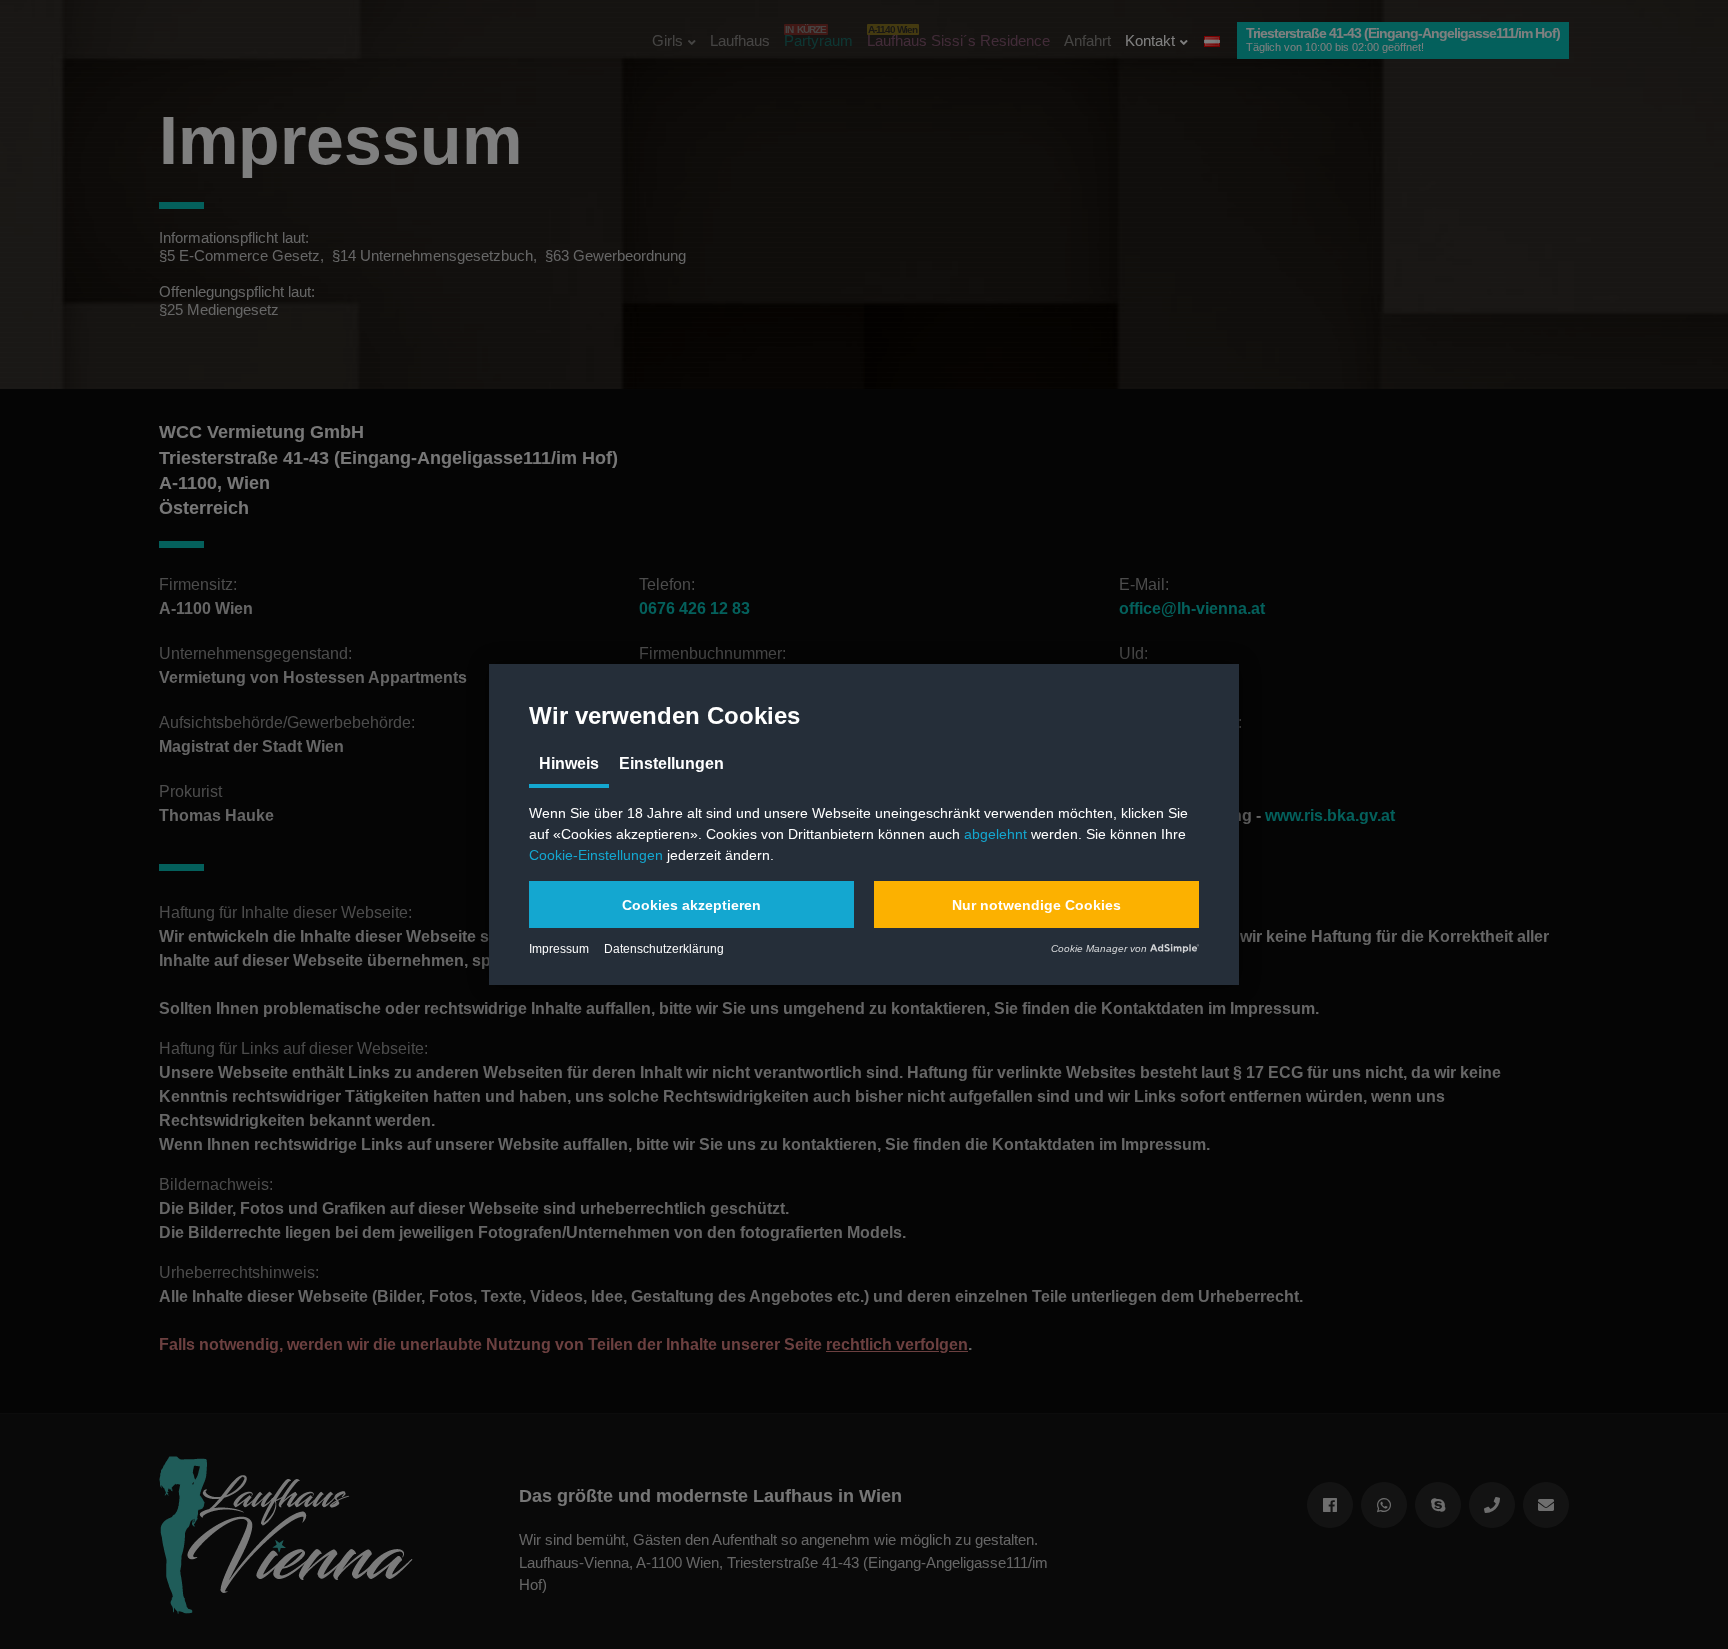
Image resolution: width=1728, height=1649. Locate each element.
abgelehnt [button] (995, 834)
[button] (691, 904)
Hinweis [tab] (569, 763)
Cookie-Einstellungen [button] (596, 855)
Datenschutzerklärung (664, 949)
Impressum (559, 949)
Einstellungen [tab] (671, 763)
